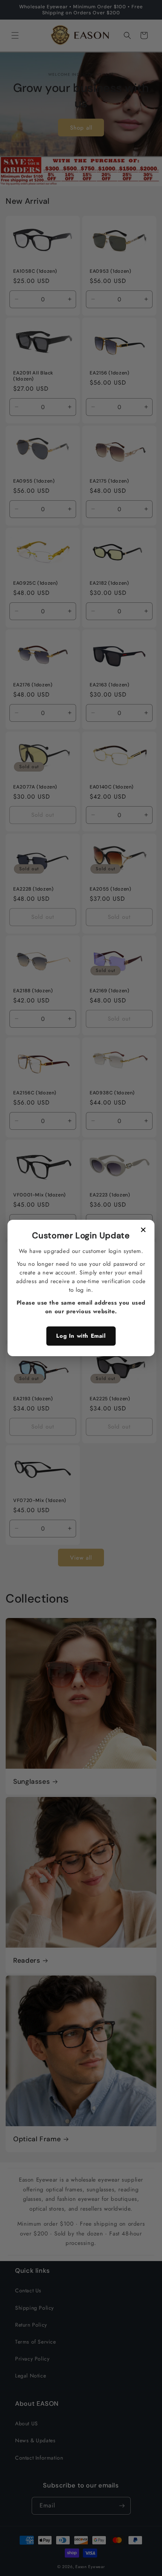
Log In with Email (81, 1336)
